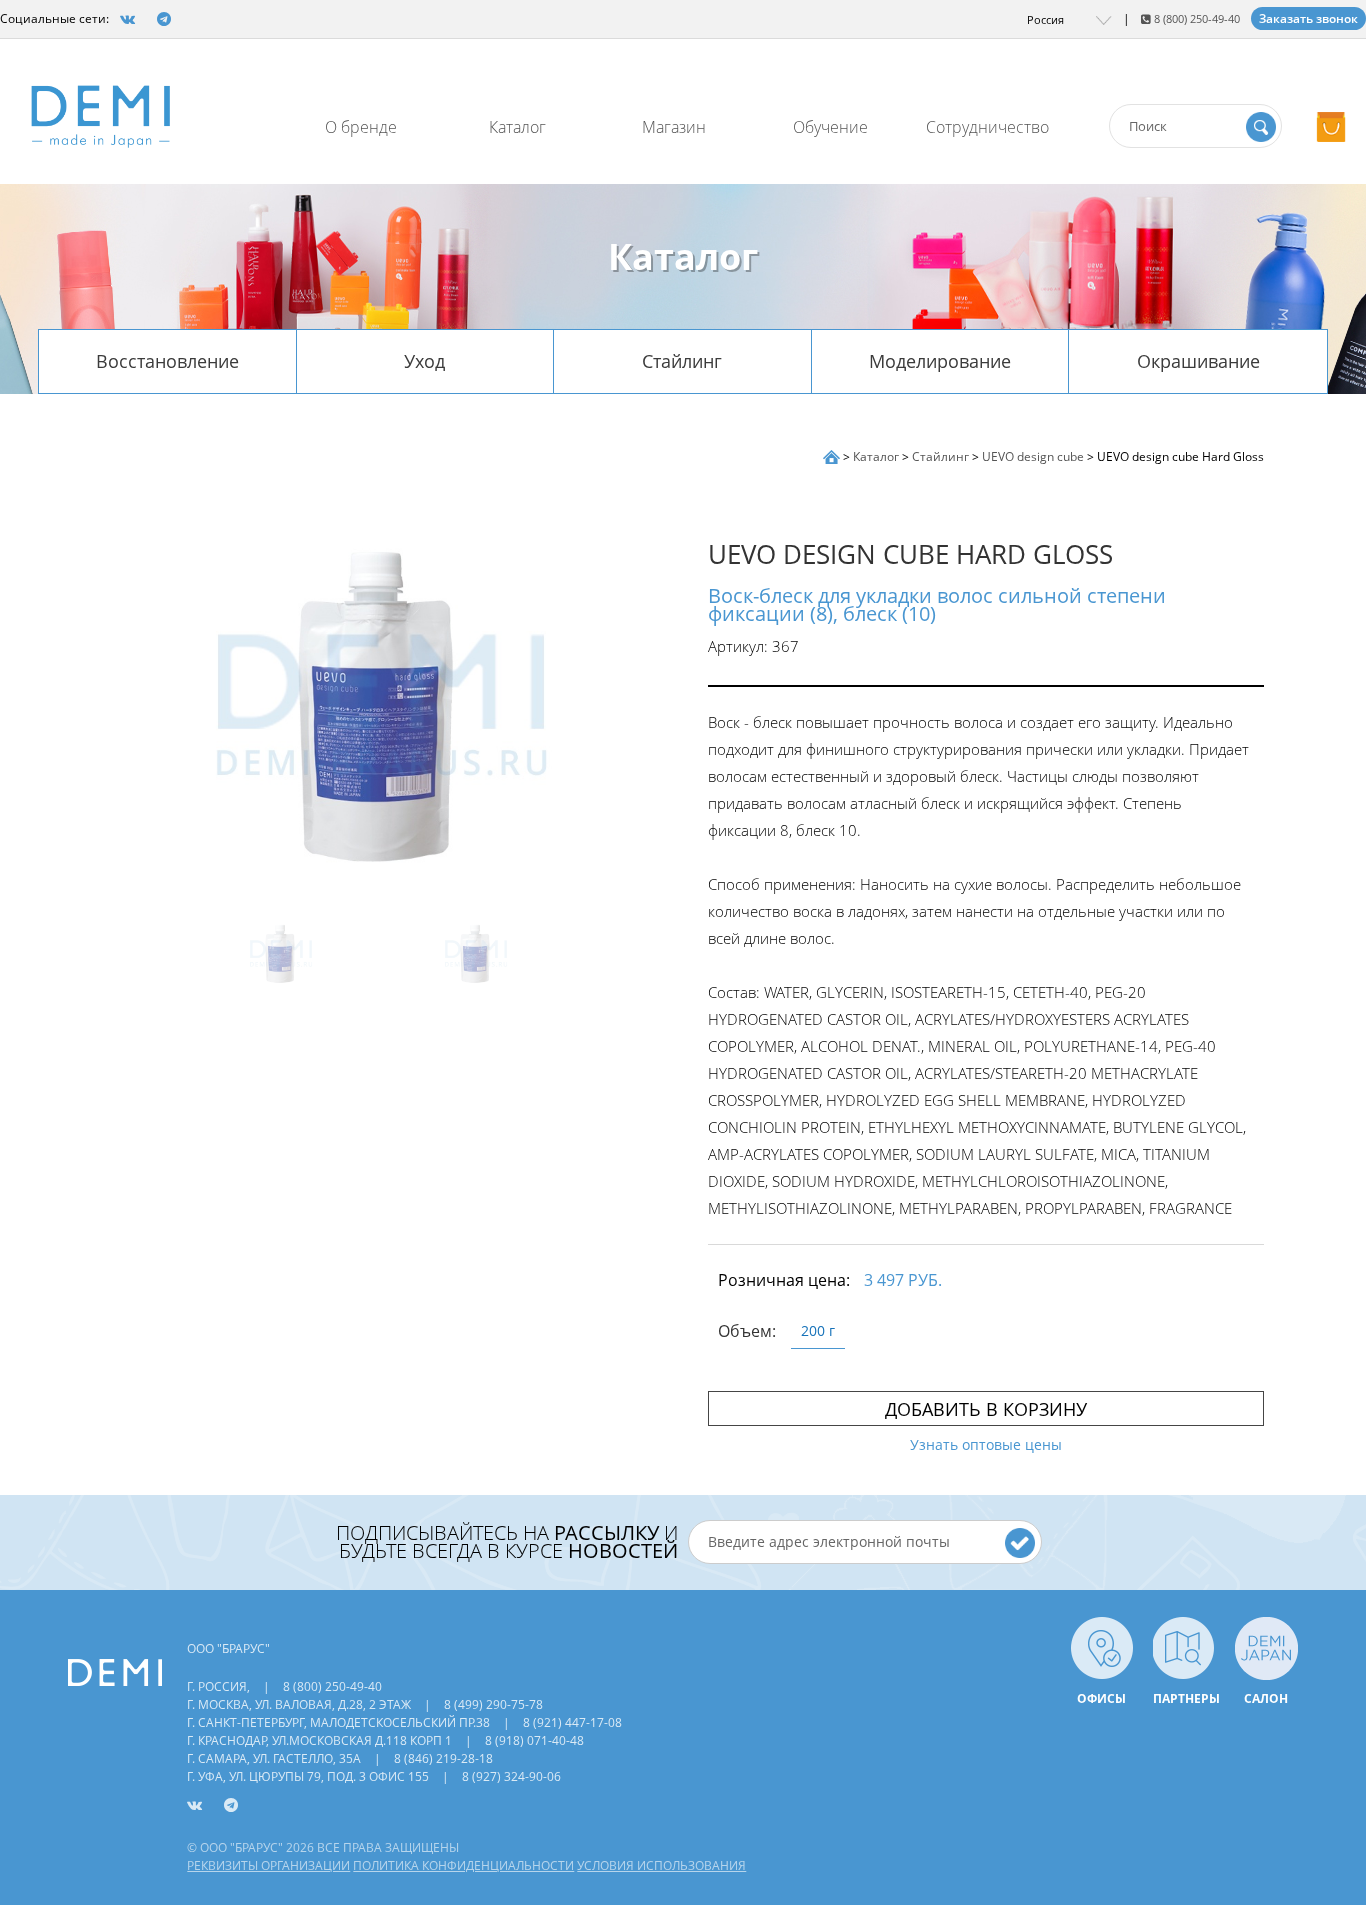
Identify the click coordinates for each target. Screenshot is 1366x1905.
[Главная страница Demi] (833, 456)
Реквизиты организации (268, 1865)
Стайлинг (682, 361)
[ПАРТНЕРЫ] (1184, 1646)
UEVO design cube (1034, 456)
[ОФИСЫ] (1102, 1646)
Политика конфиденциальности (463, 1865)
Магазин (674, 127)
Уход (424, 361)
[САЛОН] (1266, 1646)
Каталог (517, 127)
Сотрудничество (987, 127)
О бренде (361, 127)
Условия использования (661, 1865)
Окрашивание (1198, 361)
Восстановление (167, 361)
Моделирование (940, 361)
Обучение (830, 127)
